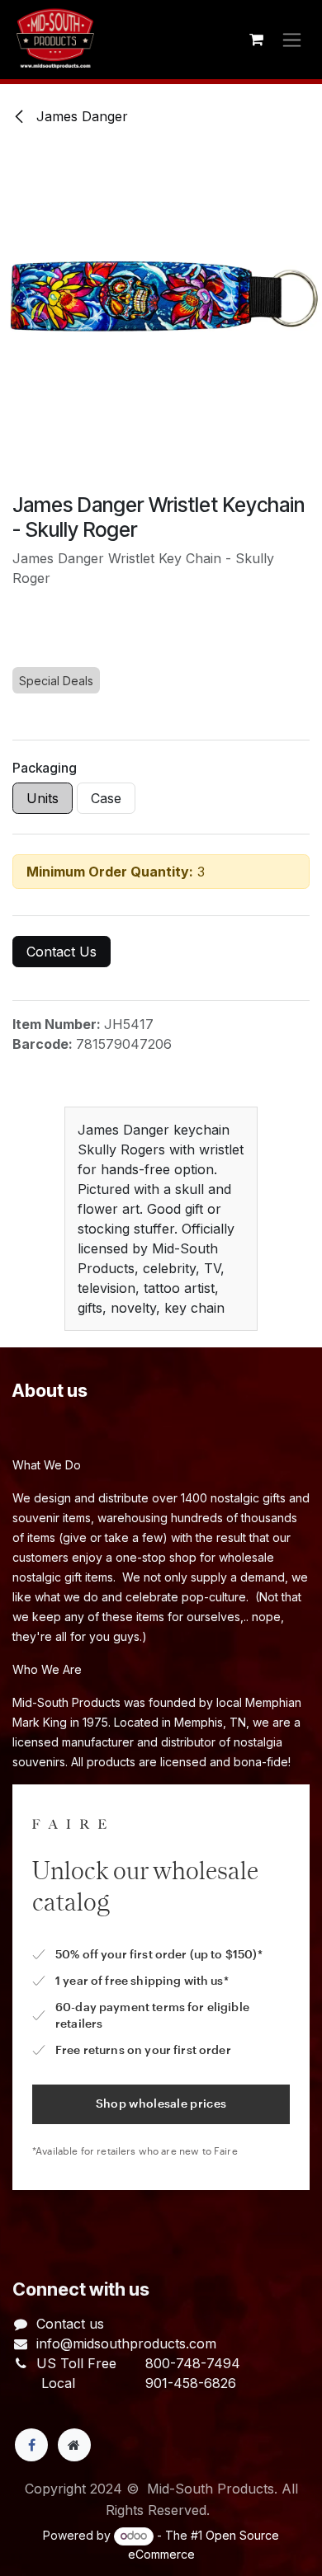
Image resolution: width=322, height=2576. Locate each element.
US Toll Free (76, 2363)
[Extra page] (74, 2445)
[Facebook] (31, 2445)
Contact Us (62, 952)
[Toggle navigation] (292, 40)
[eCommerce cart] (256, 40)
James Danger (80, 116)
